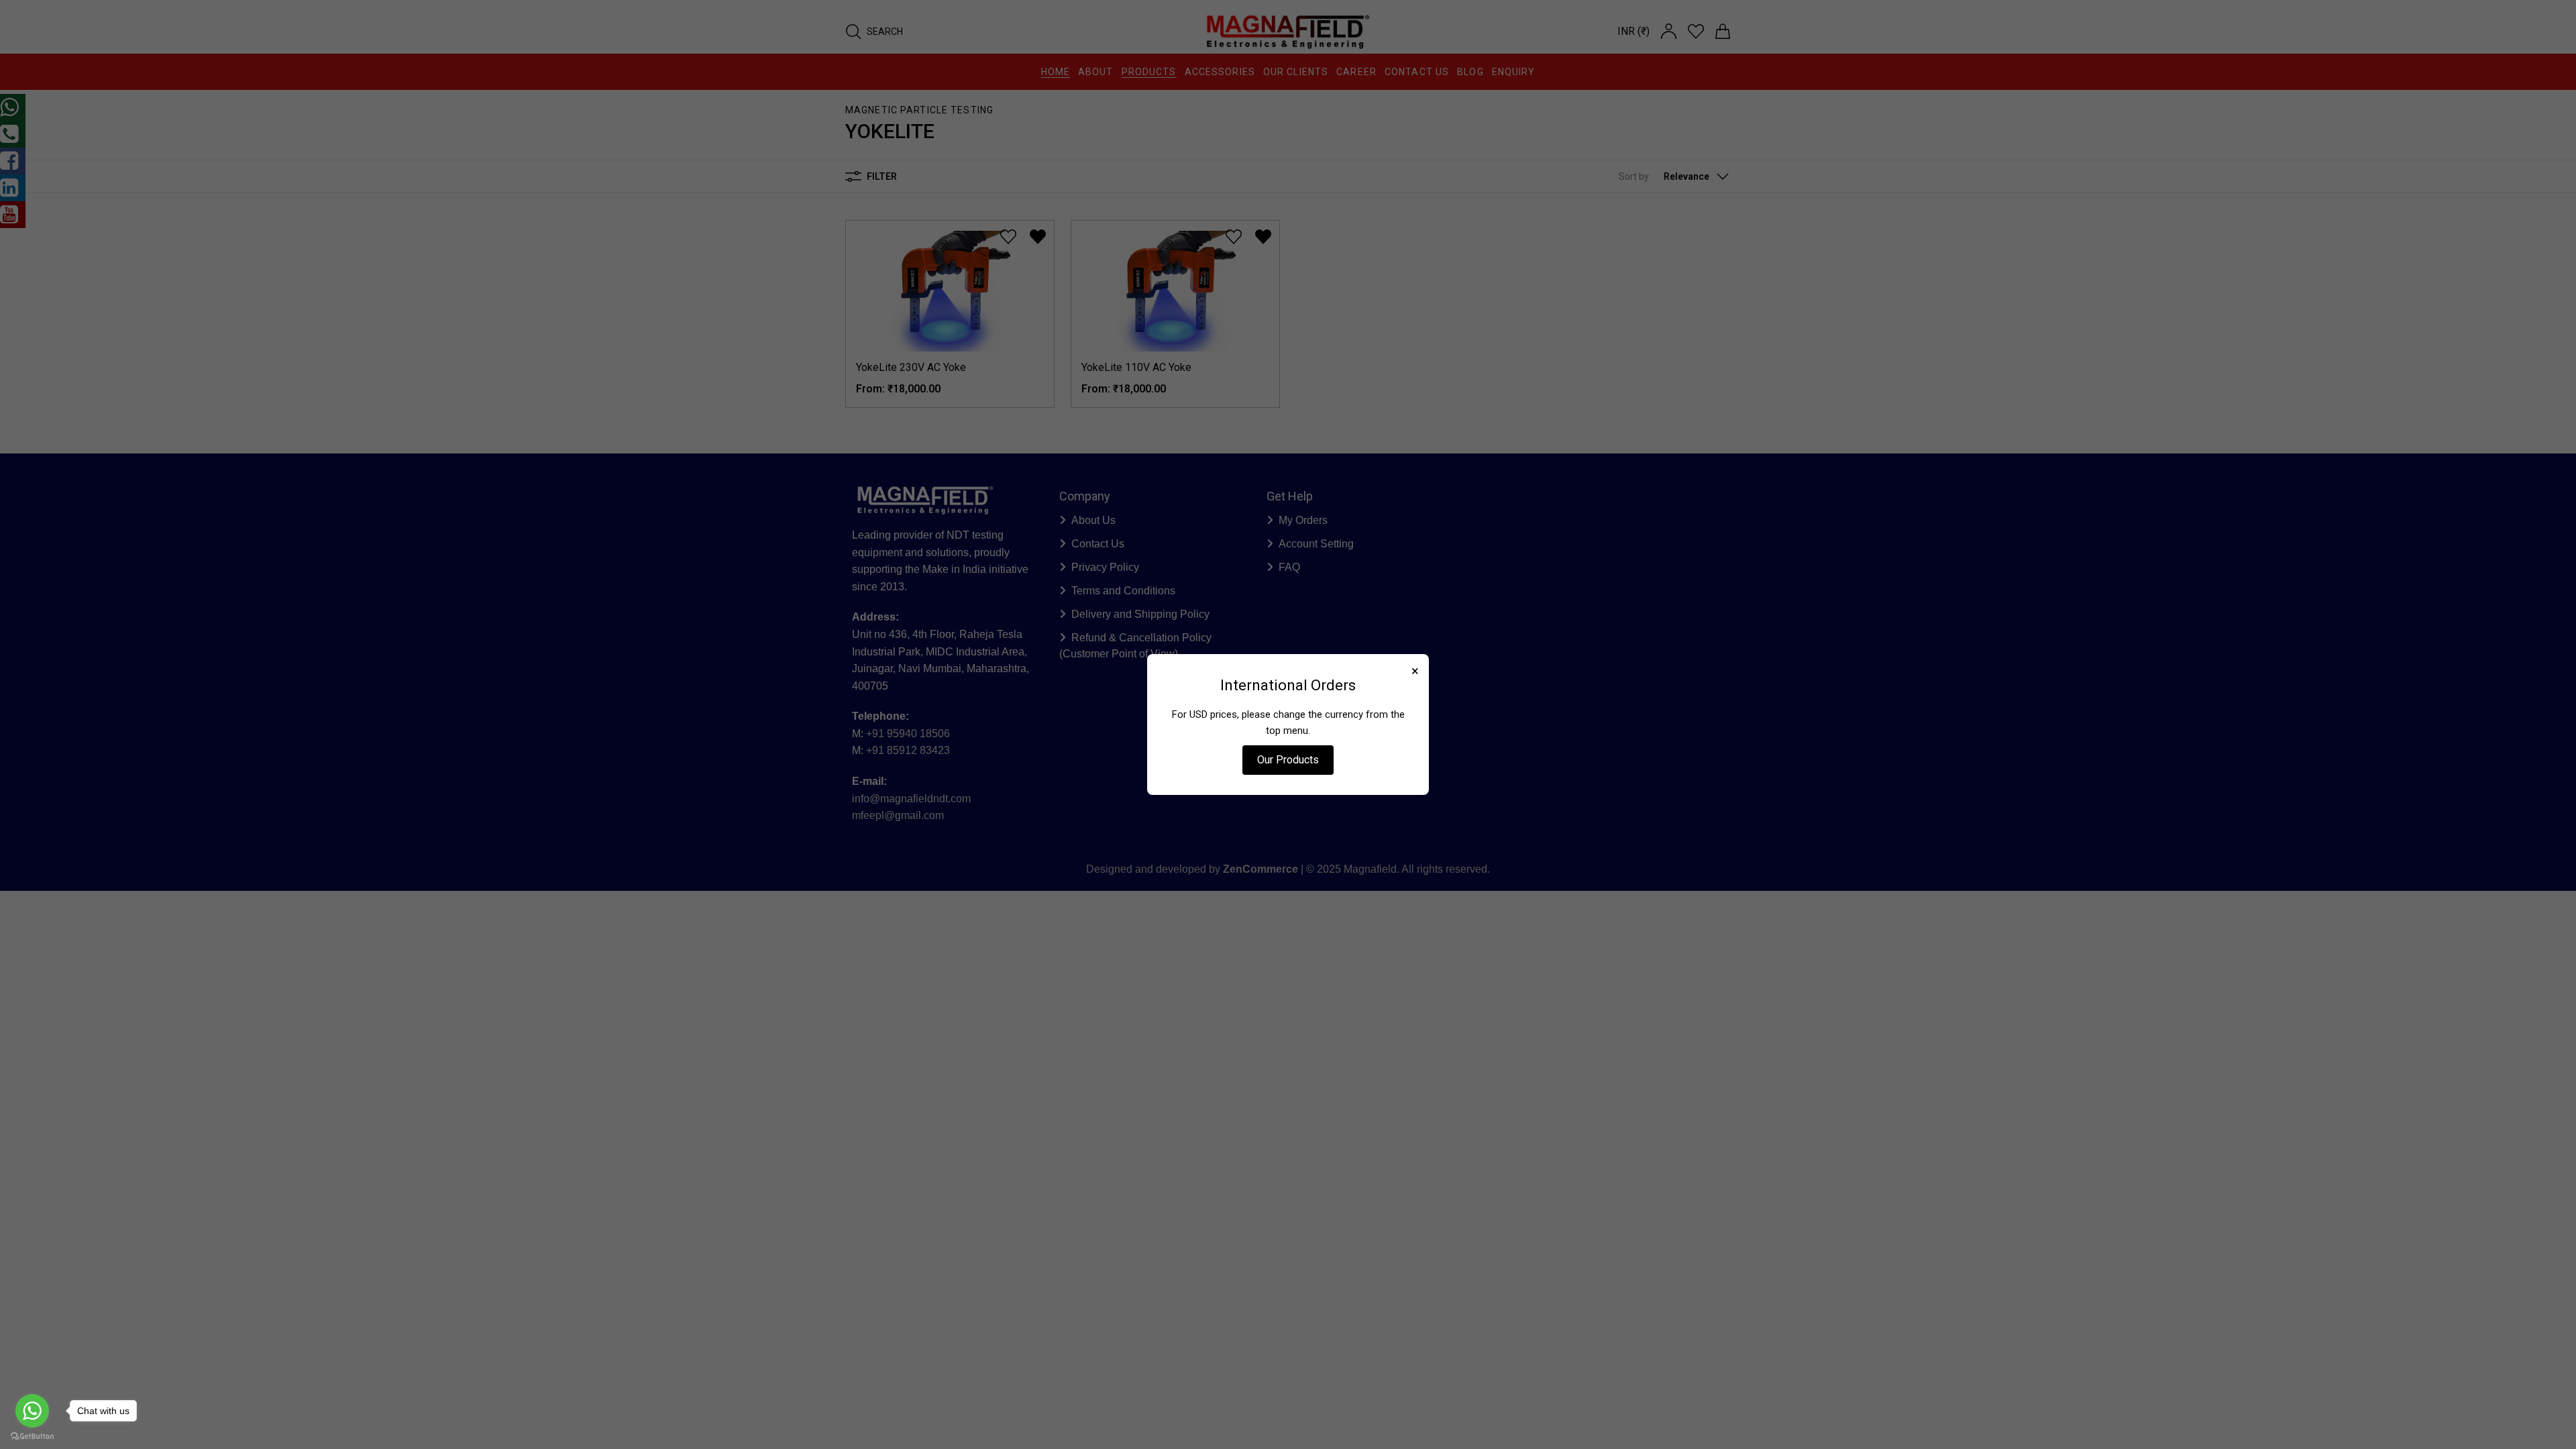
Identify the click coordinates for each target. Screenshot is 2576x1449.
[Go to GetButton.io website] (32, 1436)
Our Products (1288, 760)
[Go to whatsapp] (32, 1411)
